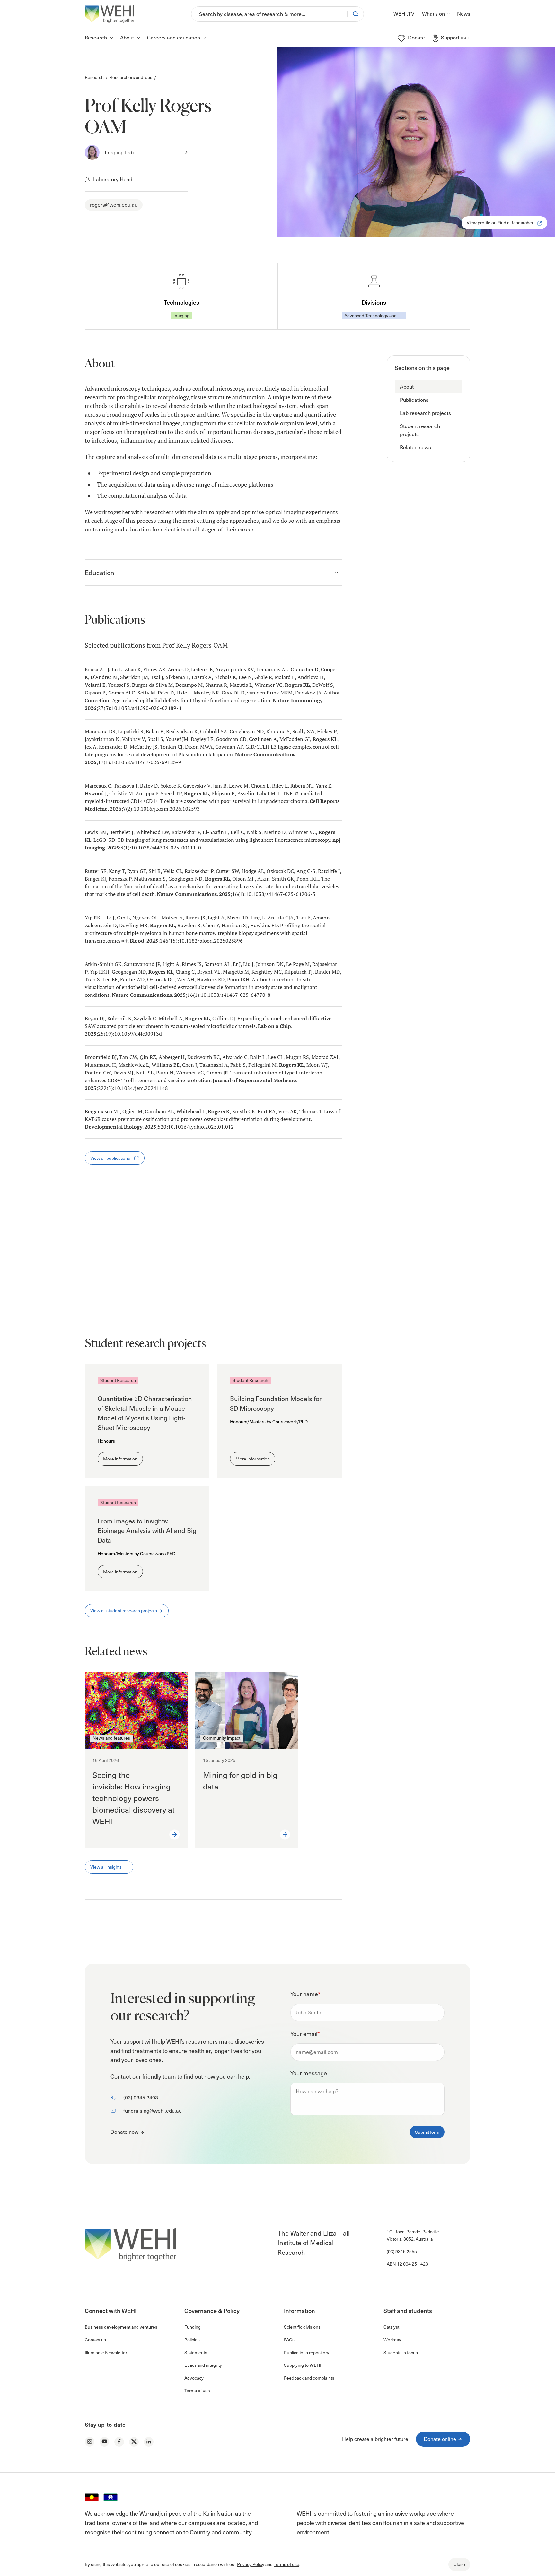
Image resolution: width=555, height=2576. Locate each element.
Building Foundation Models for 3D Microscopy (276, 1403)
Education (100, 573)
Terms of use (286, 2564)
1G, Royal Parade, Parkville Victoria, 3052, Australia (413, 2235)
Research (94, 77)
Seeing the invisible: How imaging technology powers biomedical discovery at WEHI (134, 1798)
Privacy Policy (251, 2564)
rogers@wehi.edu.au (114, 205)
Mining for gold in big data (240, 1781)
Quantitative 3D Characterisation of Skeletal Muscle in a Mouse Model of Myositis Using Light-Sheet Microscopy (145, 1413)
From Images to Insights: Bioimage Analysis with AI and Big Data (147, 1530)
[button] (428, 387)
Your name (305, 1994)
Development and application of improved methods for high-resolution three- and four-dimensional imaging (202, 1243)
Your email (305, 2033)
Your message (309, 2073)
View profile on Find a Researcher (501, 223)
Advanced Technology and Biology (375, 316)
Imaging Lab (119, 152)
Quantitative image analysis (124, 1299)
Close (459, 2564)
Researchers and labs (131, 77)
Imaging (181, 316)
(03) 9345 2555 (402, 2251)
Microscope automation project (130, 1273)
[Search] (356, 14)
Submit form (427, 2132)
